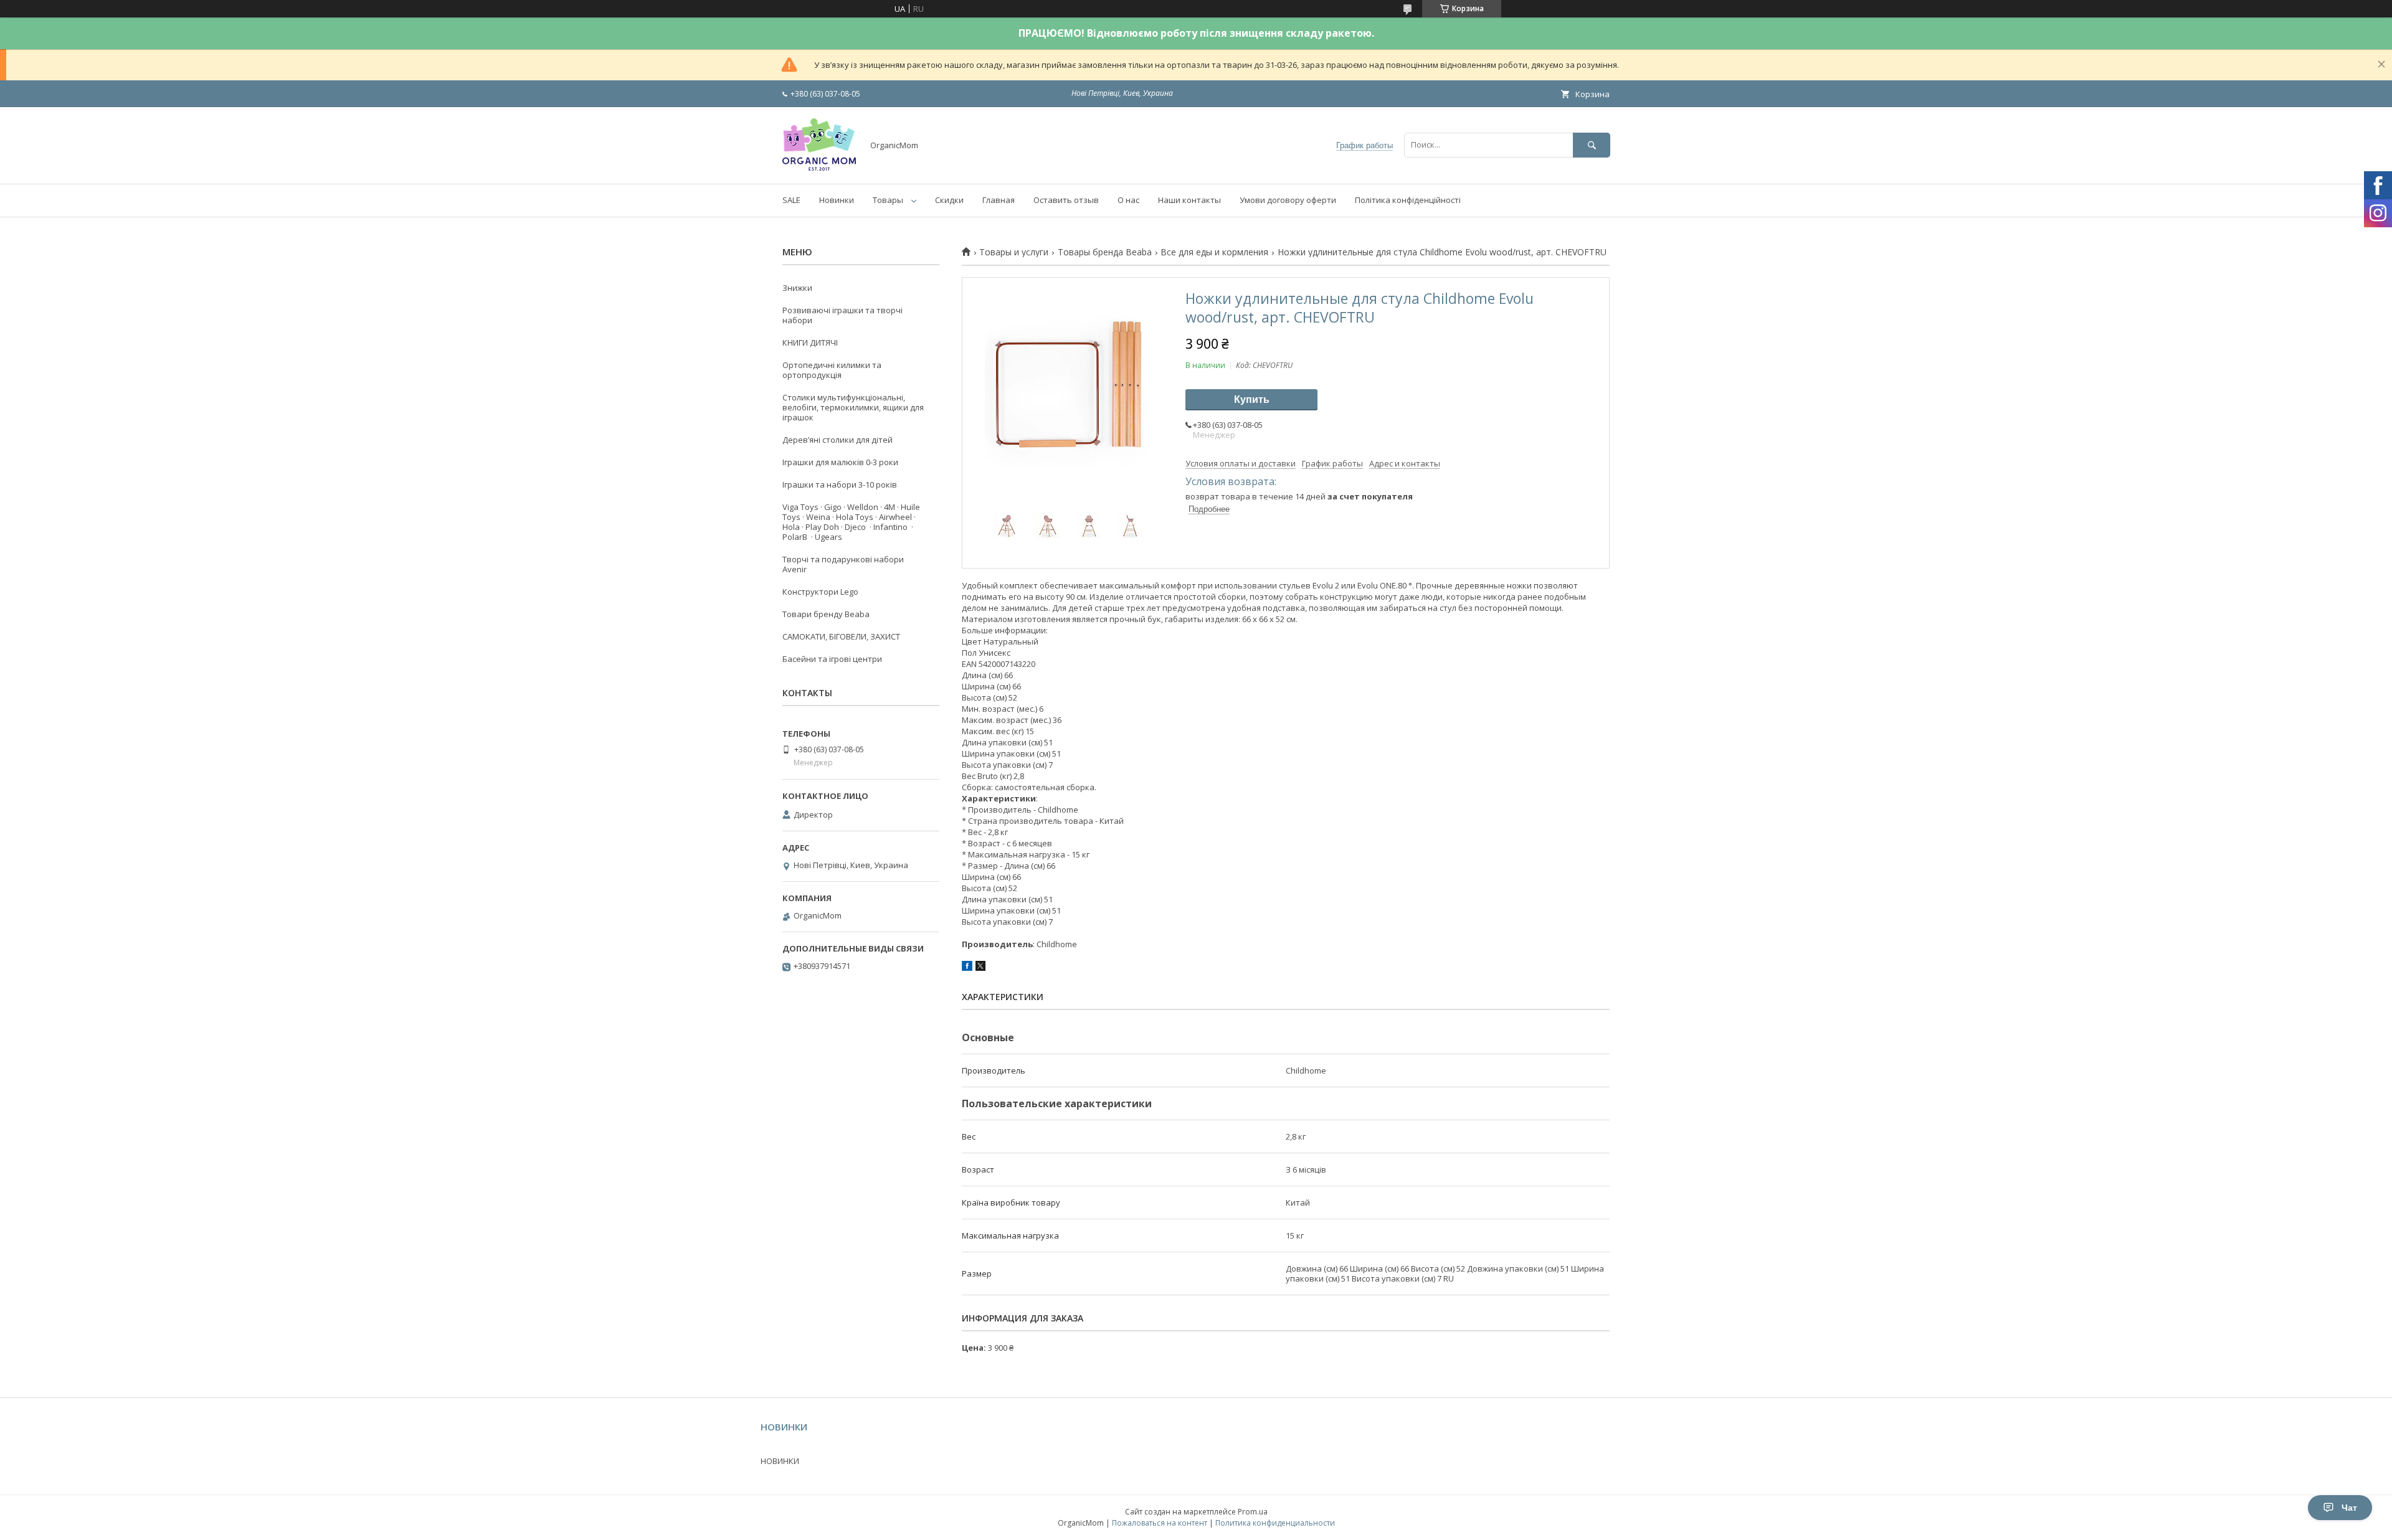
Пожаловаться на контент (1160, 1523)
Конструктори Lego (820, 592)
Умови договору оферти (1288, 200)
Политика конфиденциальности (1275, 1523)
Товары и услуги (1014, 252)
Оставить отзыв (1066, 200)
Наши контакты (1189, 200)
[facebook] (967, 968)
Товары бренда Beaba (1105, 252)
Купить (1252, 399)
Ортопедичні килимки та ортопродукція (832, 370)
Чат (2349, 1508)
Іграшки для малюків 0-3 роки (840, 462)
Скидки (949, 200)
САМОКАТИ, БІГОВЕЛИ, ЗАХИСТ (841, 636)
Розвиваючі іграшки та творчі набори (842, 315)
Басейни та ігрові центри (832, 659)
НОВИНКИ (780, 1461)
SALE (791, 200)
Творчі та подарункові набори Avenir (843, 564)
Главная (999, 200)
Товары (888, 200)
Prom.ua (1253, 1512)
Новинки (837, 200)
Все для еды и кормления (1214, 252)
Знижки (797, 288)
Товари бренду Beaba (826, 614)
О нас (1128, 200)
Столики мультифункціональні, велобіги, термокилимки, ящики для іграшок (853, 407)
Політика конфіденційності (1408, 200)
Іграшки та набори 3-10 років (840, 484)
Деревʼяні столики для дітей (838, 440)
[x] (980, 968)
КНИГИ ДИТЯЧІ (810, 342)
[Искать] (1592, 145)
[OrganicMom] (819, 168)
